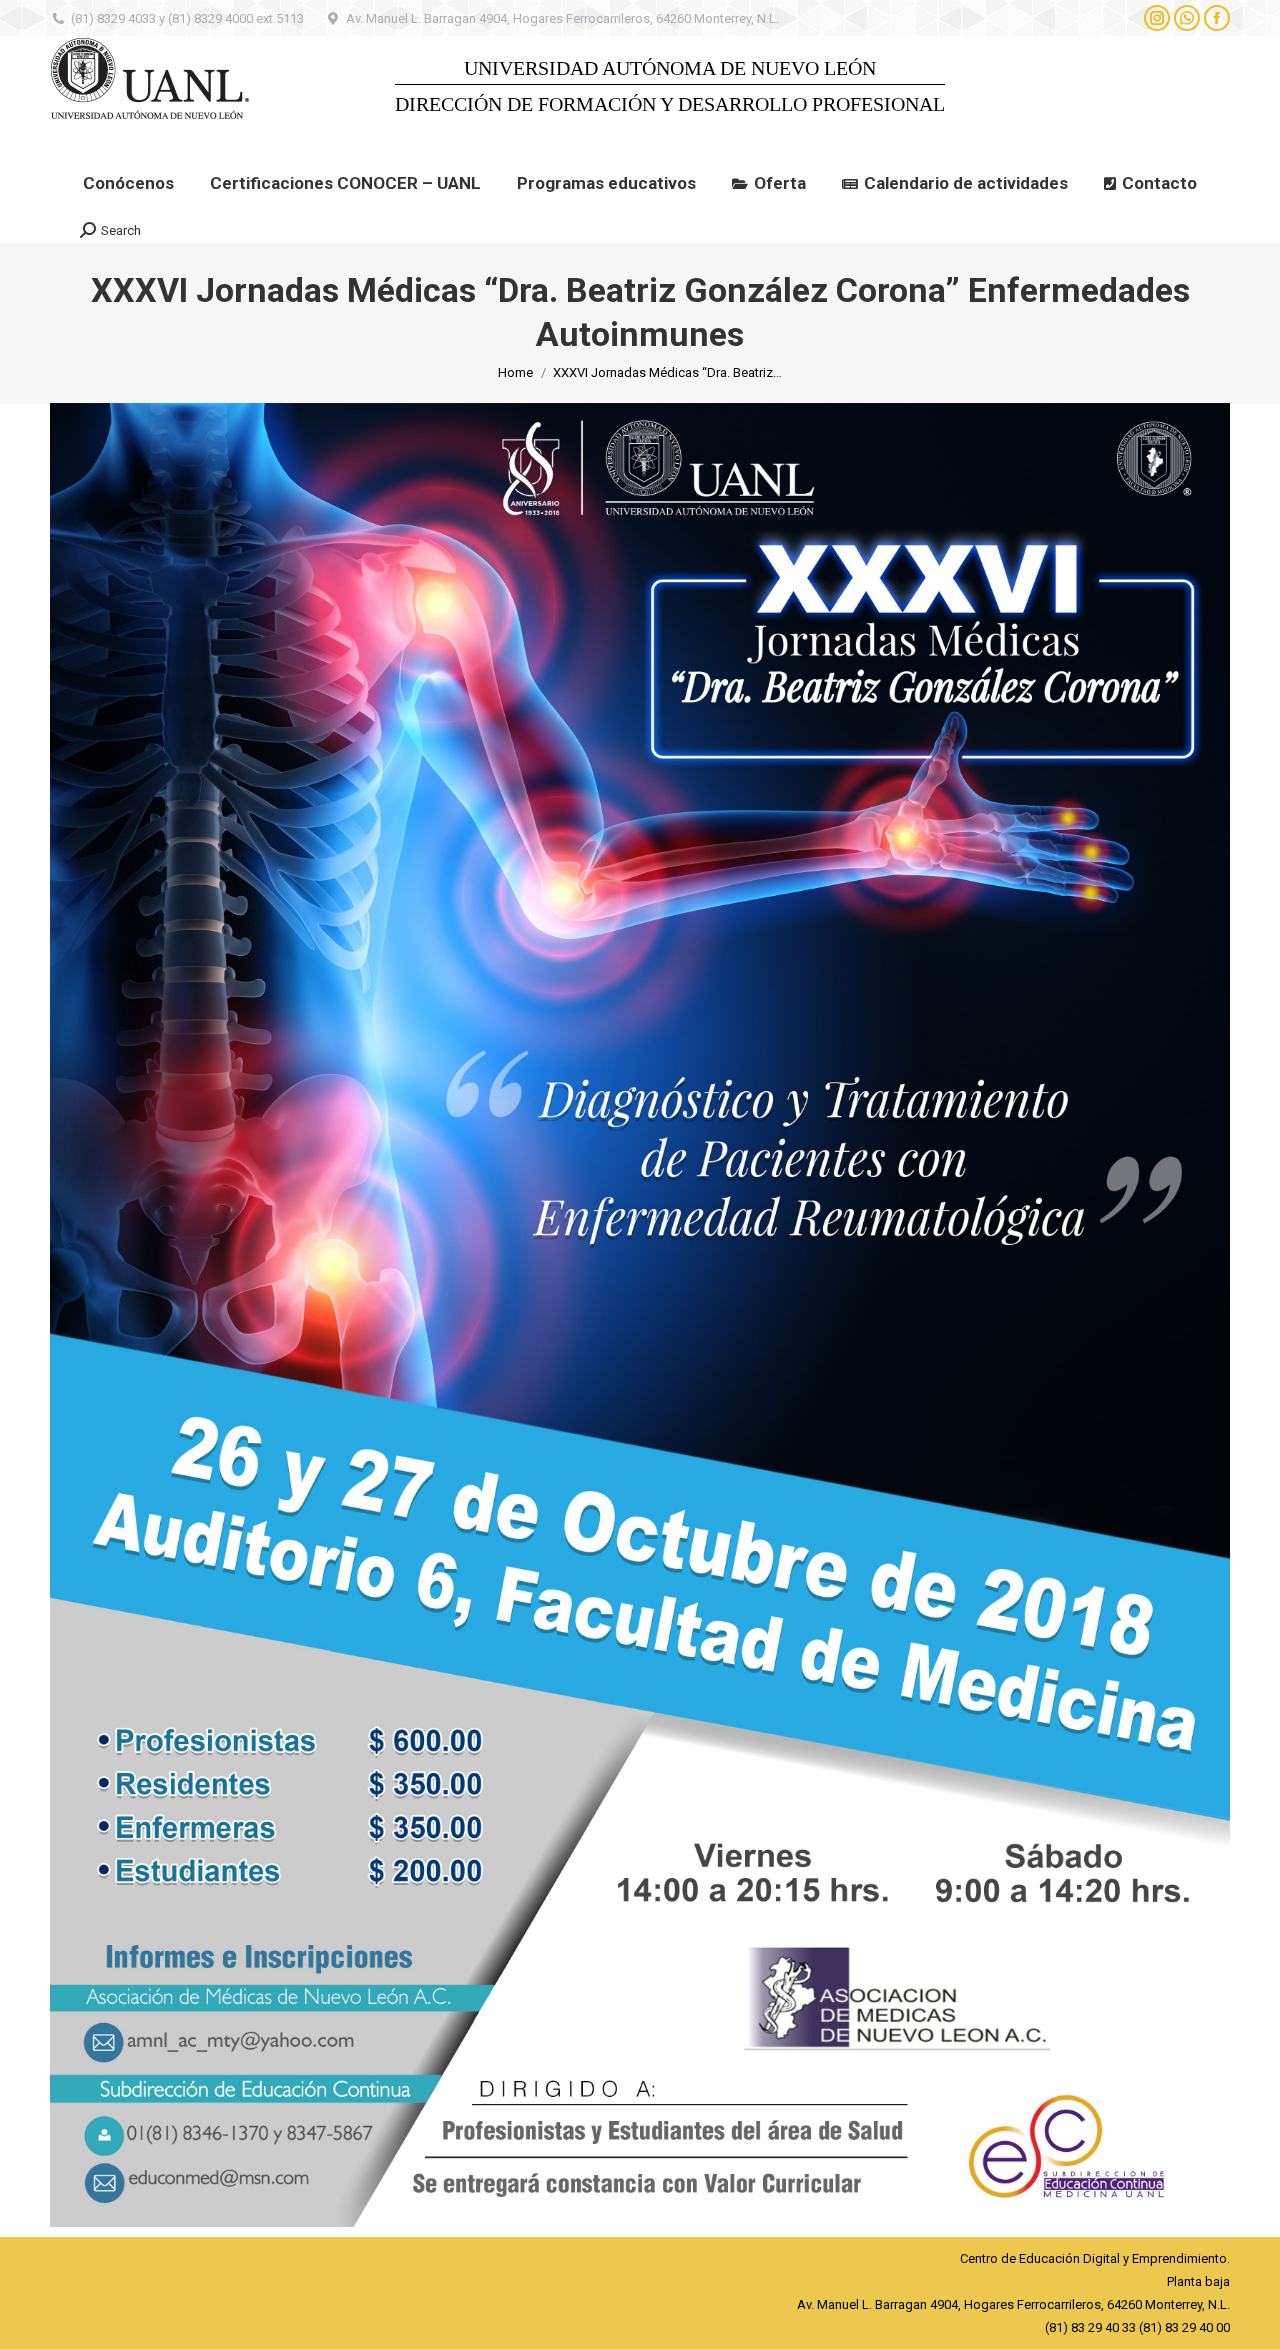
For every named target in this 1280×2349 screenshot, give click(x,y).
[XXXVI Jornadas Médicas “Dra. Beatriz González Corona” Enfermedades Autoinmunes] (640, 1315)
